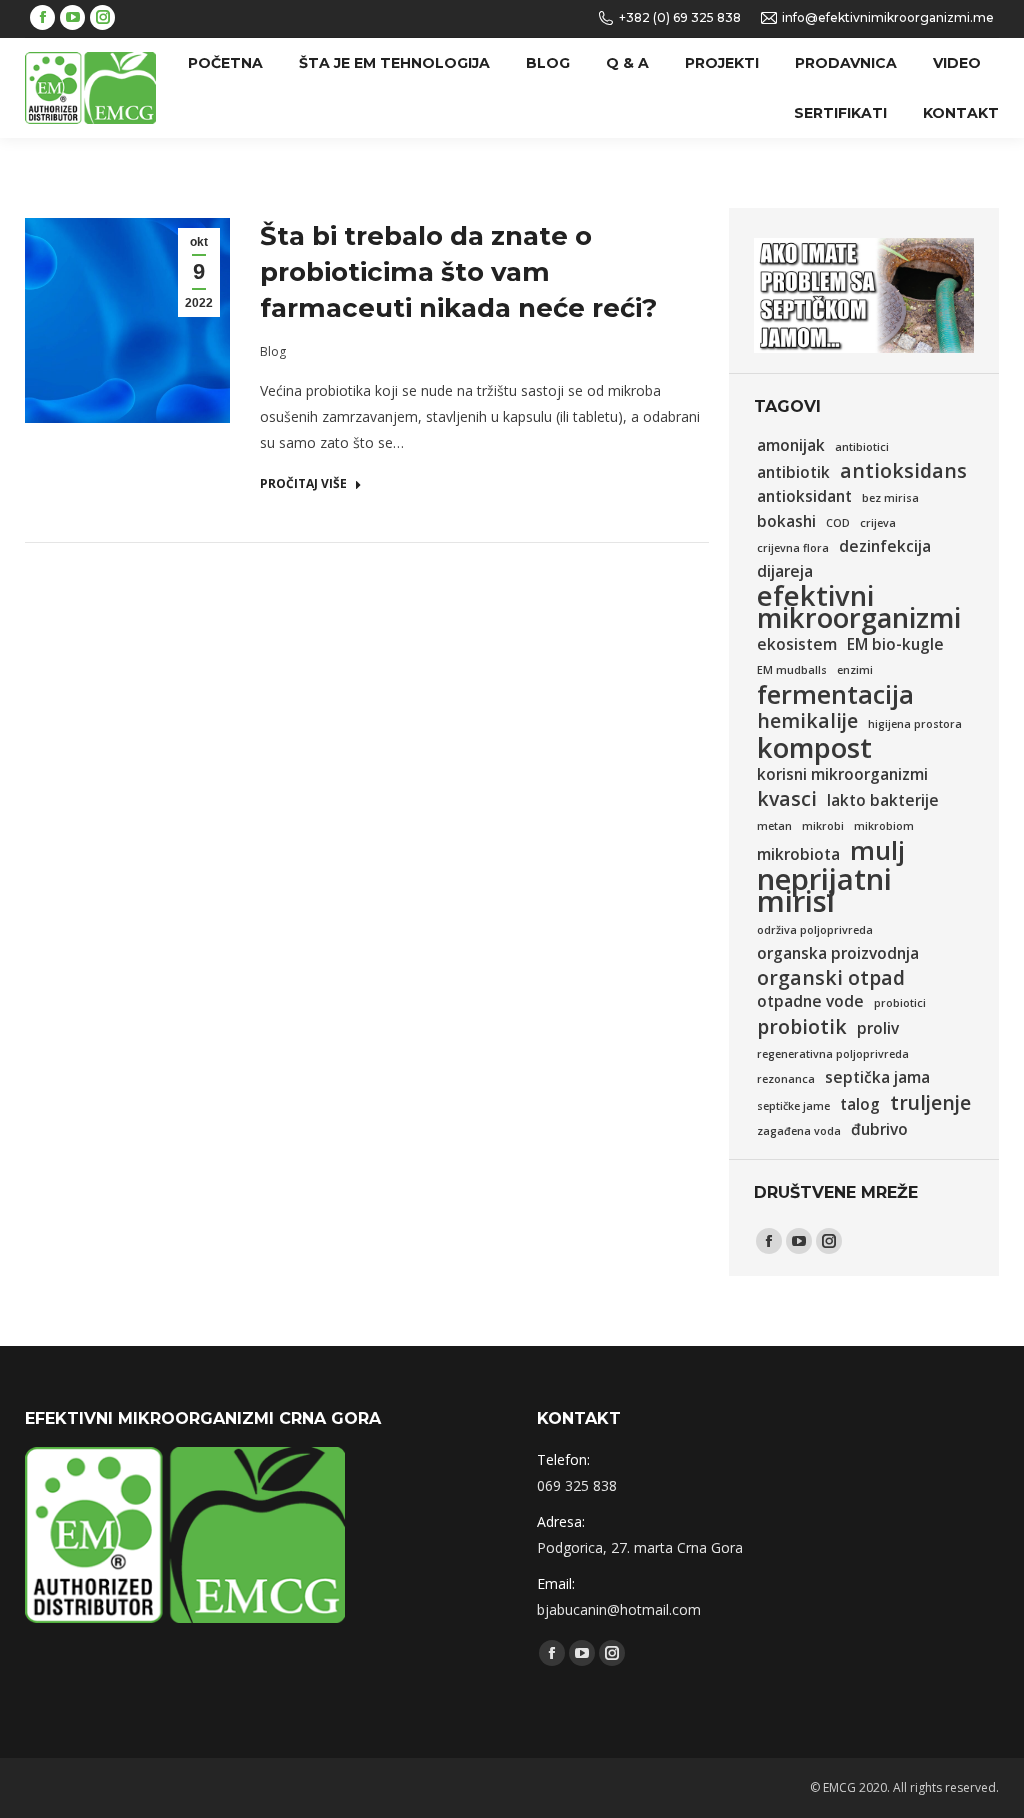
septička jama (877, 1077)
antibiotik (793, 472)
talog (860, 1104)
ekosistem (797, 644)
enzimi (855, 670)
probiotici (900, 1003)
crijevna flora (793, 548)
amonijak (791, 445)
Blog (273, 351)
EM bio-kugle (895, 644)
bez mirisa (890, 498)
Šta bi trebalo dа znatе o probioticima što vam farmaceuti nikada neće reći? (458, 272)
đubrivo (879, 1129)
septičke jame (793, 1106)
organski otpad (831, 978)
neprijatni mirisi (824, 890)
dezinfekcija (885, 546)
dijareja (785, 571)
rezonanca (786, 1079)
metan (774, 826)
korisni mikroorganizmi (842, 774)
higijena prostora (915, 724)
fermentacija (835, 694)
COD (838, 523)
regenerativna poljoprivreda (833, 1054)
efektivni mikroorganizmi (859, 607)
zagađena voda (799, 1131)
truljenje (930, 1103)
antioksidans (903, 471)
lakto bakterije (883, 800)
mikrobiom (884, 826)
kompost (814, 748)
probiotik (802, 1027)
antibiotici (862, 447)
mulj (877, 850)
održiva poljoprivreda (815, 930)
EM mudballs (792, 670)
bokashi (786, 521)
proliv (878, 1028)
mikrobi (823, 826)
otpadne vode (810, 1001)
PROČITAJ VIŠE (303, 484)
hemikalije (807, 721)
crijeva (878, 523)
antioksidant (804, 496)
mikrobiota (798, 854)
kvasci (787, 799)
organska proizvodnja (838, 953)
